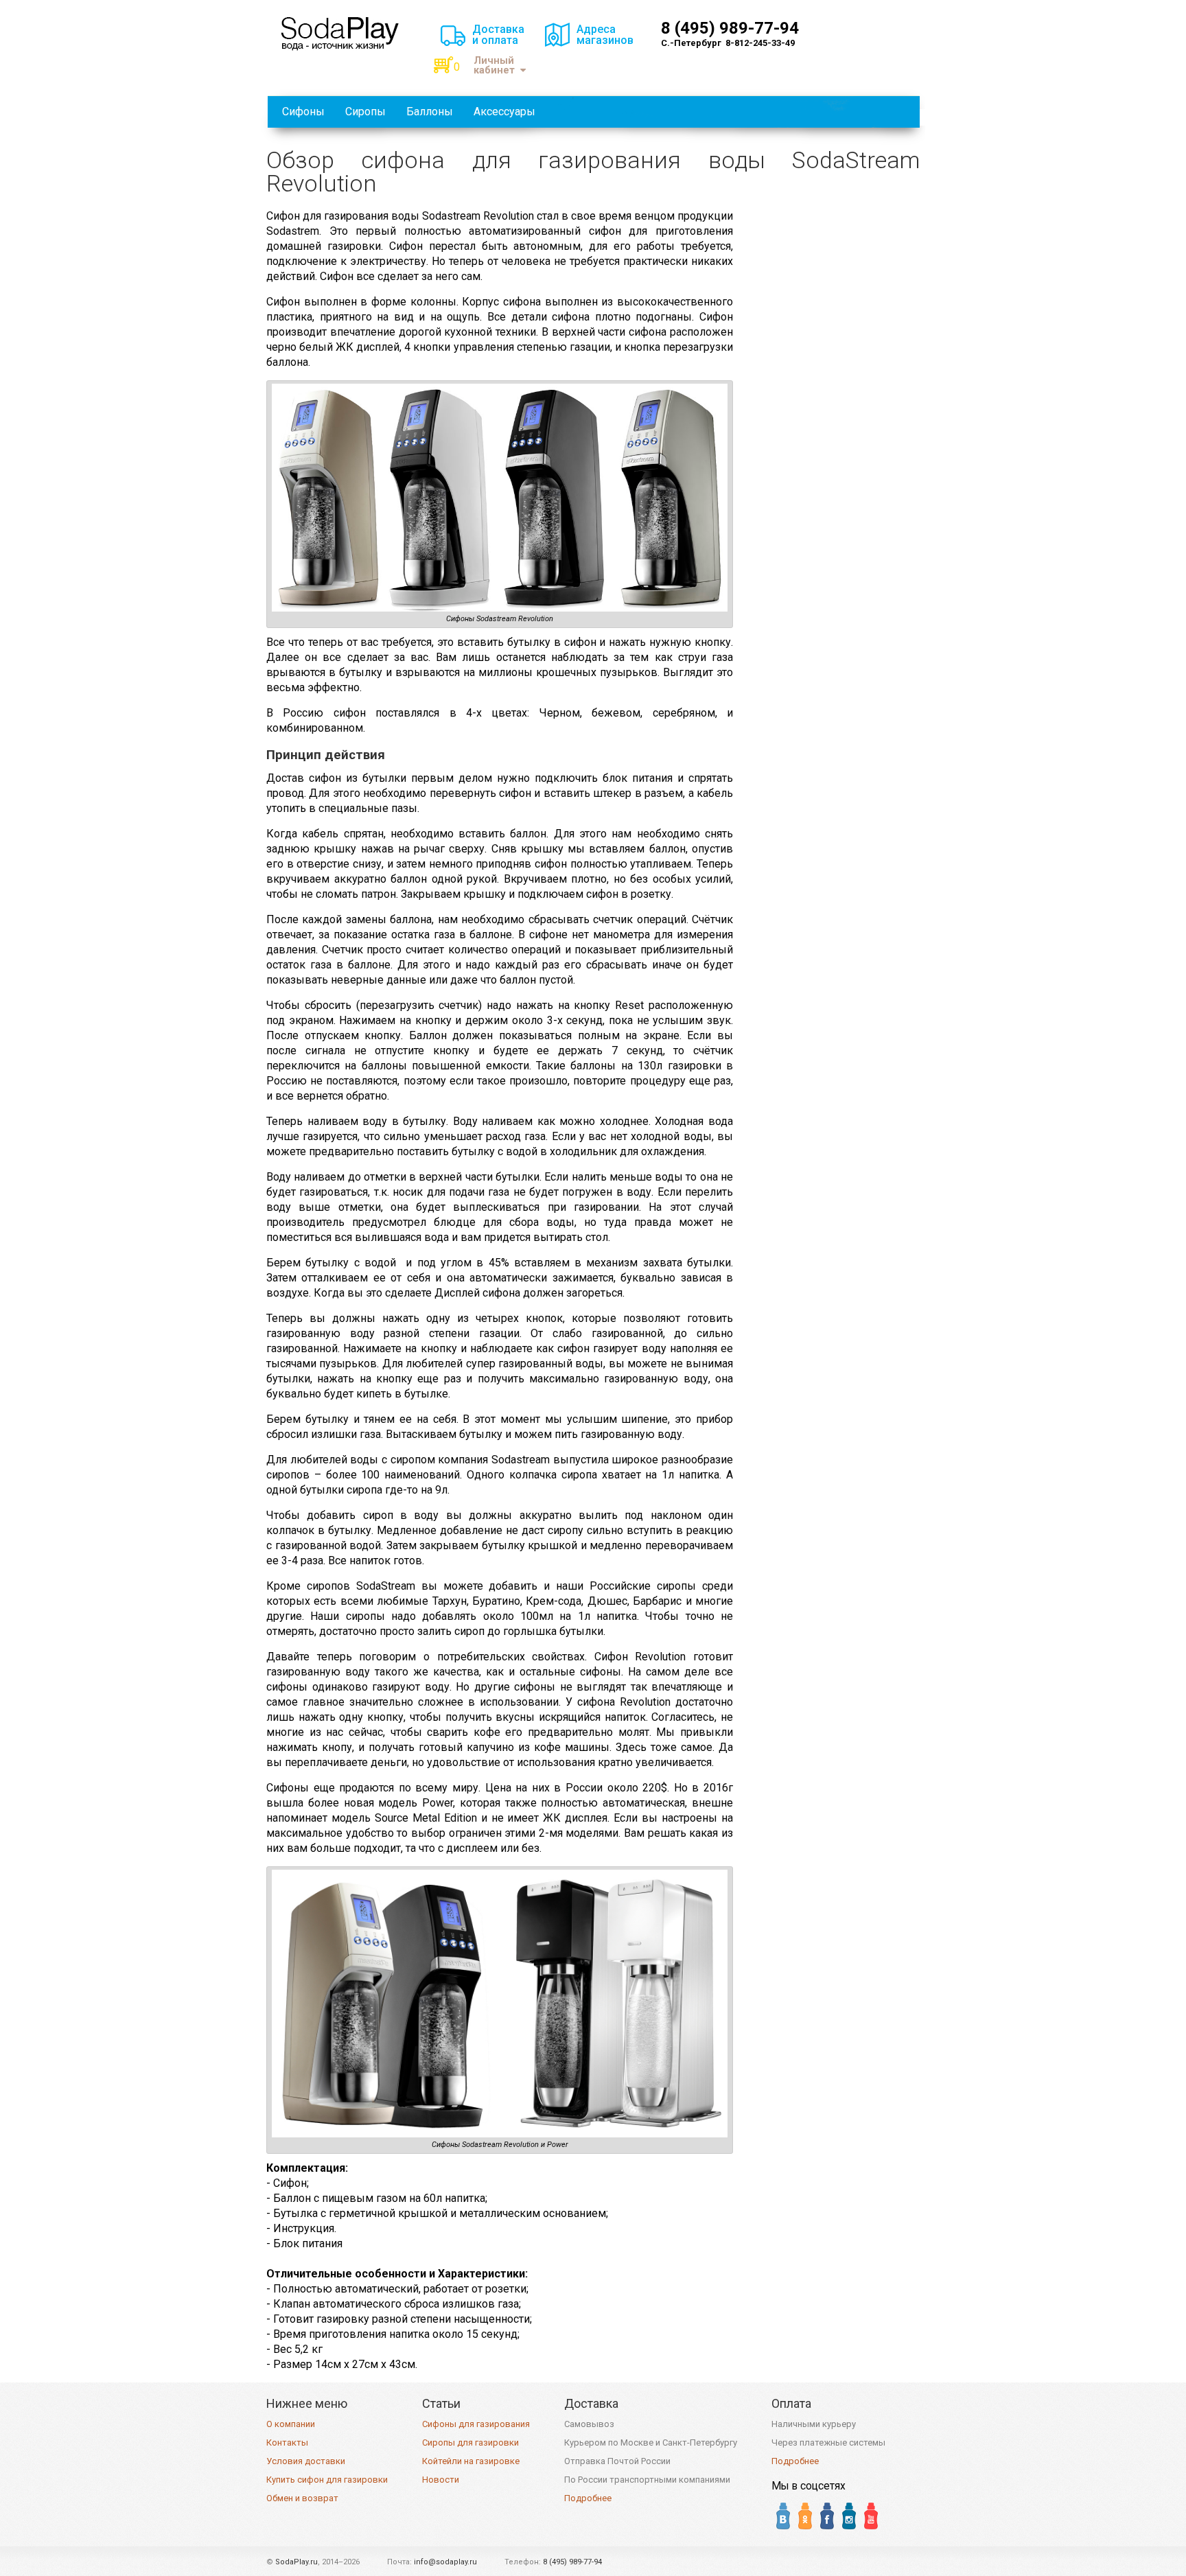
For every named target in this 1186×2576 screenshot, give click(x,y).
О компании (291, 2424)
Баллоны (430, 112)
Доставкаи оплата (498, 35)
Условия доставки (306, 2461)
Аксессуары (504, 112)
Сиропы (365, 112)
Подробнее (588, 2498)
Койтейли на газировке (471, 2461)
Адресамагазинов (605, 35)
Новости (441, 2480)
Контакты (287, 2442)
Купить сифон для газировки (327, 2480)
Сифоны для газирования (476, 2424)
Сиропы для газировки (470, 2442)
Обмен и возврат (302, 2498)
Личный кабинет (494, 66)
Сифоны (303, 112)
